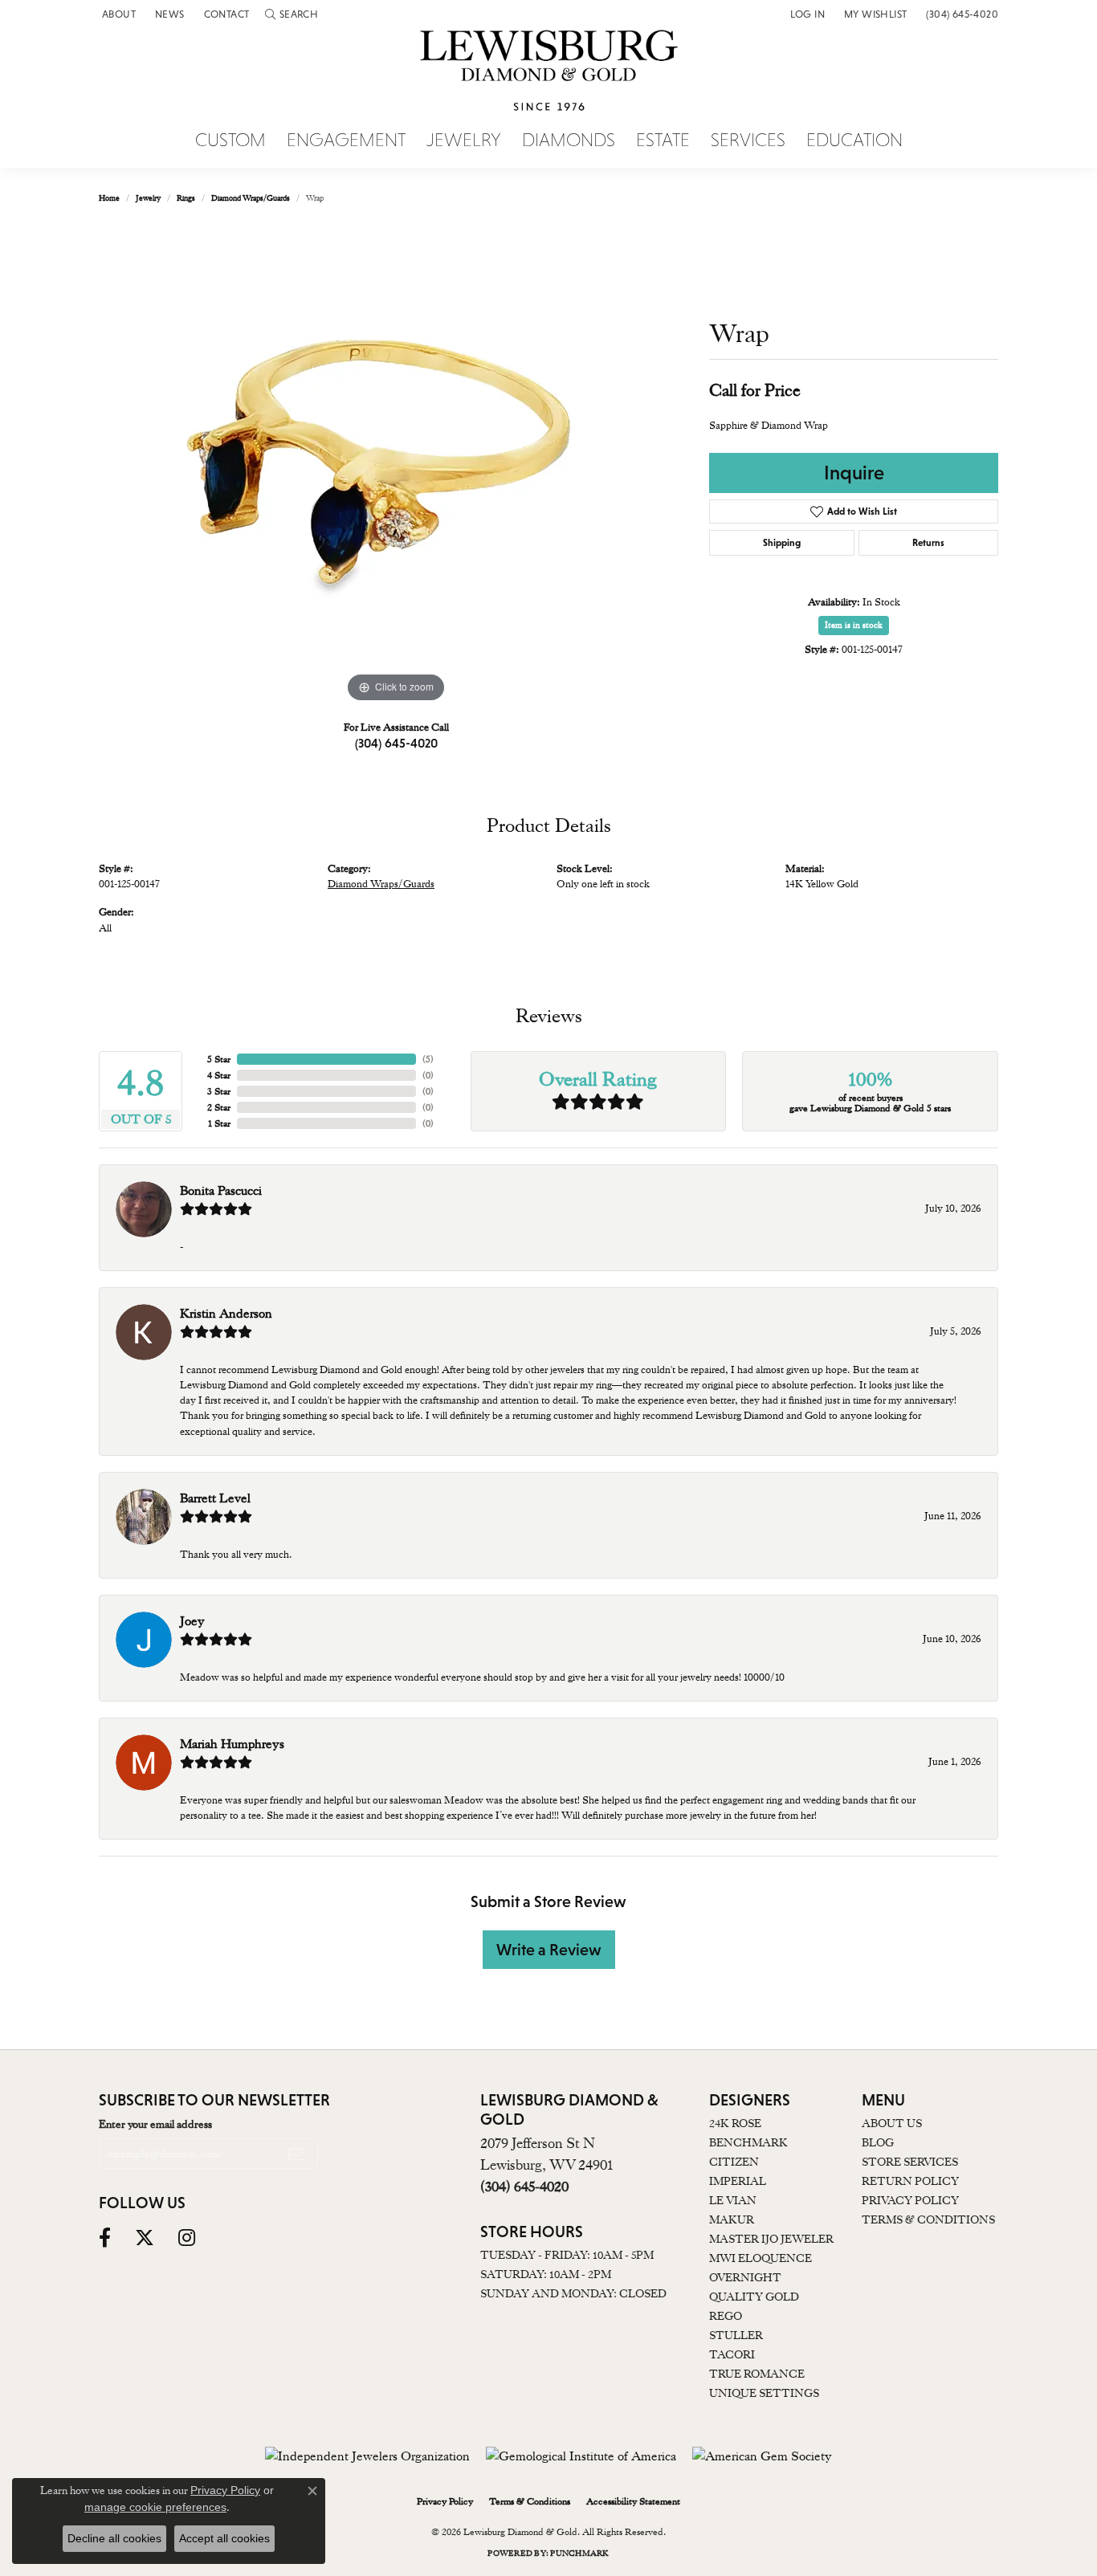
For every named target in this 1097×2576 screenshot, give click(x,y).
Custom (230, 141)
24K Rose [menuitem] (735, 2123)
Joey (192, 1621)
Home (109, 198)
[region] (396, 466)
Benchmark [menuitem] (748, 2142)
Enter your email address (155, 2124)
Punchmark (579, 2553)
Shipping (782, 543)
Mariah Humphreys (232, 1744)
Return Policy (910, 2181)
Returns (928, 543)
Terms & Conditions (928, 2219)
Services (748, 141)
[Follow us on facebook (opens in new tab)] (105, 2238)
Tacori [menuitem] (732, 2354)
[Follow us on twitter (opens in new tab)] (145, 2238)
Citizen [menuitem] (734, 2162)
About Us (892, 2123)
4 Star (219, 1075)
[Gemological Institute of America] (581, 2456)
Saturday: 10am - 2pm (546, 2274)
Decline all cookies (114, 2538)
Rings (186, 198)
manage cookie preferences (155, 2507)
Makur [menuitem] (732, 2219)
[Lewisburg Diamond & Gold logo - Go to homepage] (549, 79)
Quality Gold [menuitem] (754, 2297)
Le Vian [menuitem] (733, 2200)
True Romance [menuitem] (757, 2374)
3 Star (219, 1091)
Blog (878, 2142)
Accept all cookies (224, 2538)
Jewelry (464, 141)
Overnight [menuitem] (745, 2277)
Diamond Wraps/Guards (251, 198)
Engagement (346, 141)
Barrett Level (215, 1498)
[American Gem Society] (762, 2456)
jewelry (148, 198)
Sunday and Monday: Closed (573, 2293)
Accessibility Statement (633, 2501)
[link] (117, 14)
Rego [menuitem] (726, 2316)
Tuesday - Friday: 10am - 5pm (567, 2255)
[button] (292, 14)
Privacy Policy (910, 2200)
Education (854, 141)
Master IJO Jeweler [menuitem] (771, 2239)
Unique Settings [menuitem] (764, 2393)
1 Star (219, 1123)
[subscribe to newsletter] (296, 2154)
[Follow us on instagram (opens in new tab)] (187, 2238)
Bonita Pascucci (221, 1191)
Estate (663, 141)
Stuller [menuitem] (736, 2335)
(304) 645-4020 (396, 743)
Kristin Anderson (226, 1314)
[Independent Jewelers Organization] (367, 2456)
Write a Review (549, 1950)
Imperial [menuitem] (738, 2181)
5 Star (219, 1059)
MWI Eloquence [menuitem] (761, 2258)
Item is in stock (854, 625)
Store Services (910, 2162)
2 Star (219, 1107)
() (428, 1059)
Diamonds (569, 141)
